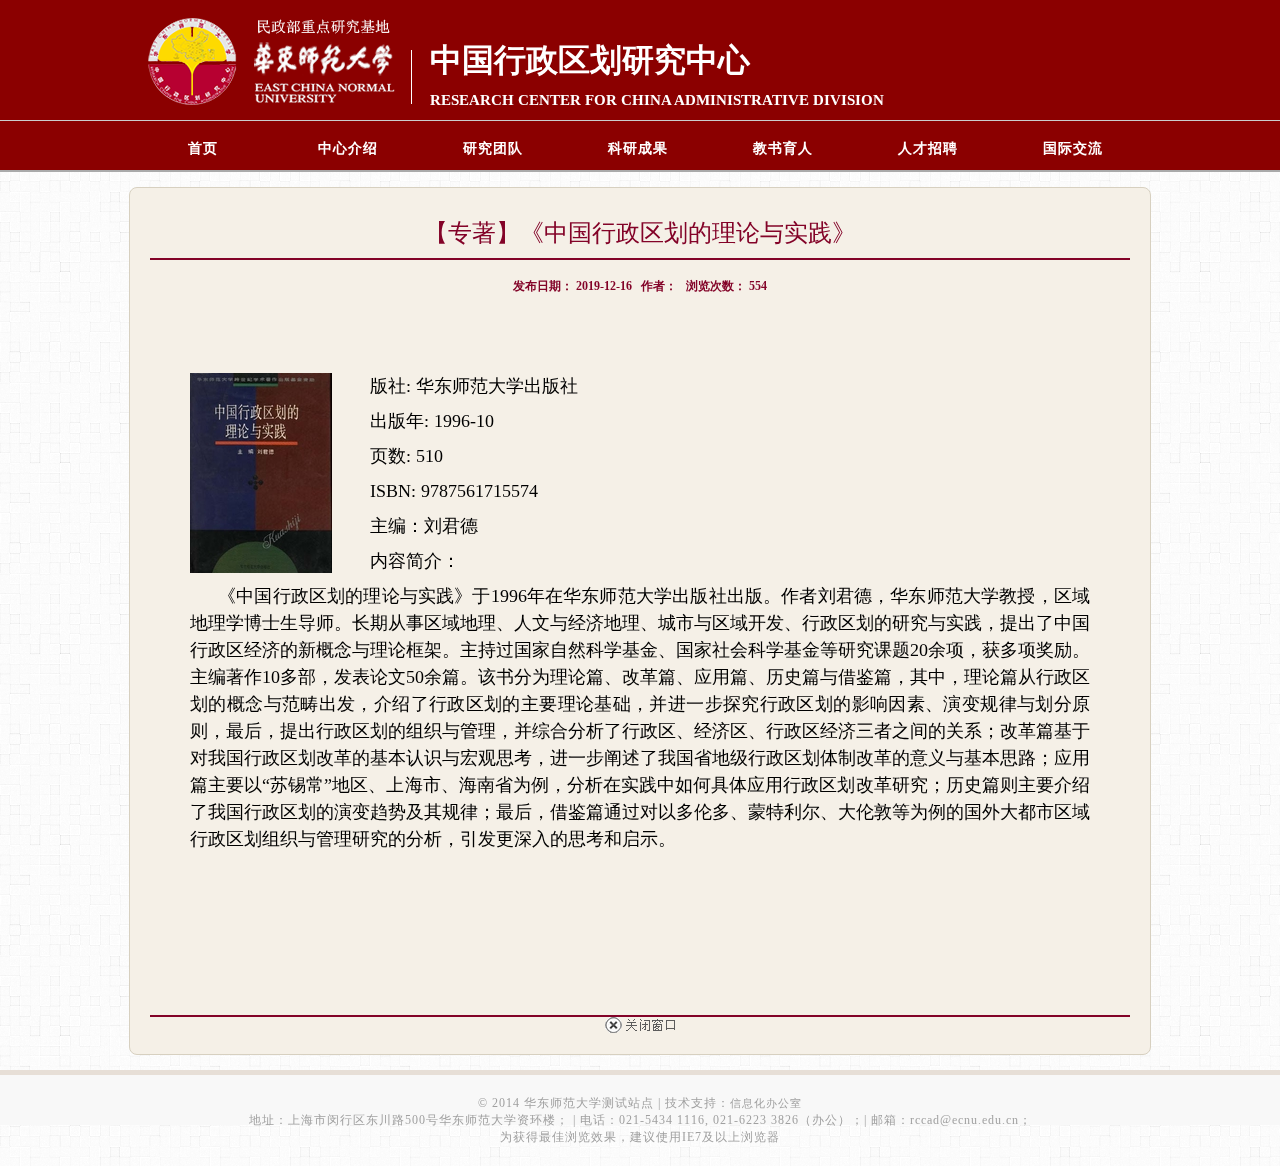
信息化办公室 (766, 1103)
